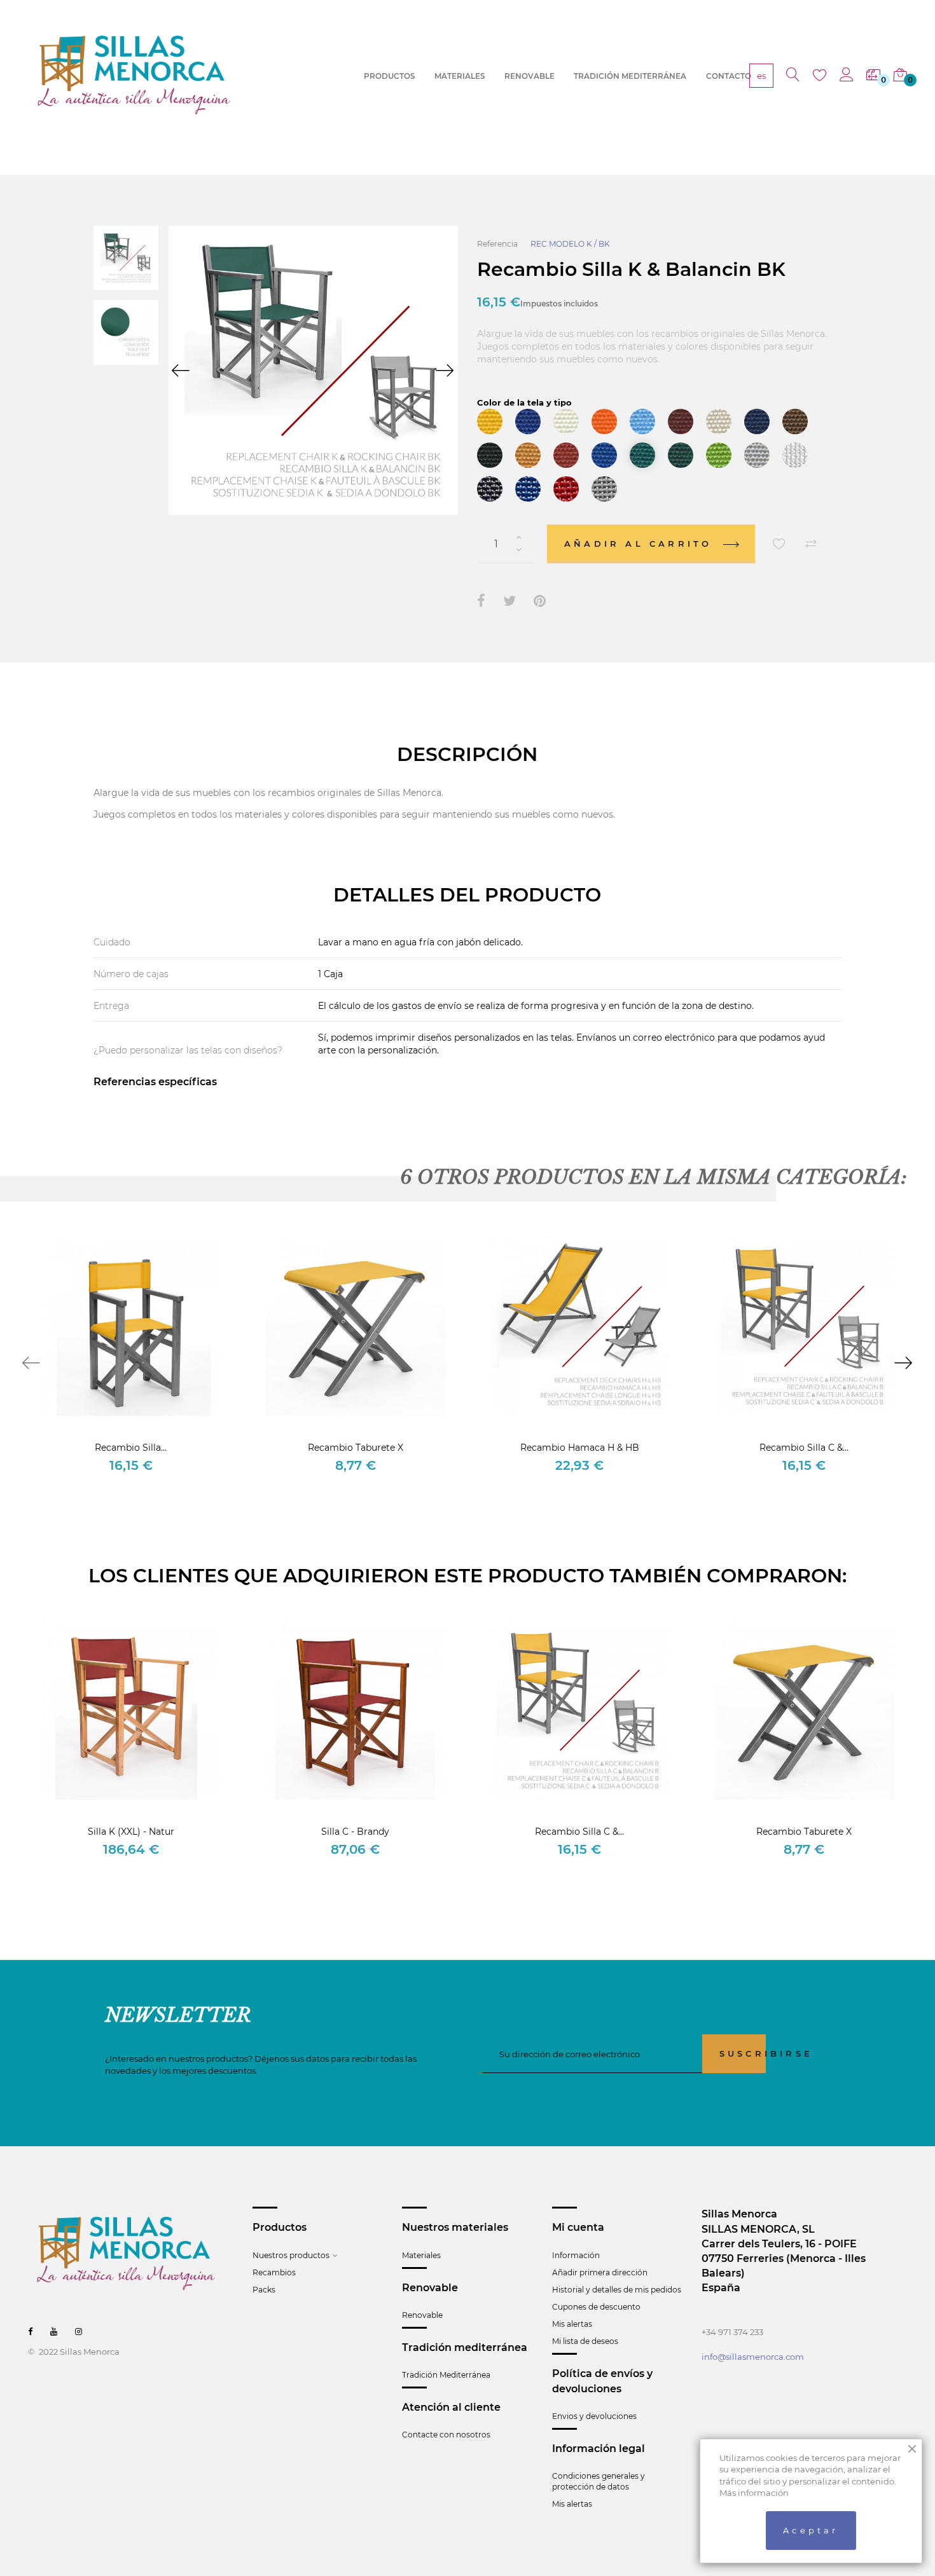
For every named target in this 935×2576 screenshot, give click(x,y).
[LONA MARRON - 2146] (795, 421)
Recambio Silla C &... (804, 1448)
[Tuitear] (509, 601)
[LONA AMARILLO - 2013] (490, 421)
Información (576, 2255)
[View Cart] (900, 76)
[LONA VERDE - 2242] (642, 455)
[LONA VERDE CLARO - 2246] (719, 455)
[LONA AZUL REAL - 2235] (604, 455)
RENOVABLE (530, 76)
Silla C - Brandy (355, 1832)
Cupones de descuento (596, 2307)
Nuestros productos (291, 2255)
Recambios (274, 2272)
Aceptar (811, 2530)
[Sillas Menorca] (135, 75)
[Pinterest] (540, 601)
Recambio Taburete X (356, 1448)
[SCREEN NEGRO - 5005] (490, 489)
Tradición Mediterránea (446, 2375)
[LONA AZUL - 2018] (528, 421)
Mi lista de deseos (585, 2341)
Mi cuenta (578, 2227)
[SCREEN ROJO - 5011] (566, 489)
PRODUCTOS (389, 76)
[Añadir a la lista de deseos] (779, 544)
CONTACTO (729, 76)
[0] (873, 76)
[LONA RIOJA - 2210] (566, 455)
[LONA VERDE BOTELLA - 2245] (681, 455)
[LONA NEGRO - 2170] (490, 455)
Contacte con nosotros (446, 2435)
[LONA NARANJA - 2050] (604, 421)
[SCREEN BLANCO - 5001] (795, 455)
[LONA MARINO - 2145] (757, 421)
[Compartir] (481, 601)
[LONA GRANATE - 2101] (681, 421)
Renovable (422, 2315)
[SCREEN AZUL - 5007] (528, 489)
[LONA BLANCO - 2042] (566, 421)
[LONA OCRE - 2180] (528, 455)
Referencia (497, 244)
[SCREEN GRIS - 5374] (604, 489)
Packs (264, 2290)
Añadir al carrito (641, 544)
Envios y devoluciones (594, 2416)
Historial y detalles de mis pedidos (617, 2290)
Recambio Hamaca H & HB (580, 1448)
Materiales (421, 2255)
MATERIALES (460, 76)
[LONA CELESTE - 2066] (642, 421)
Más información (754, 2493)
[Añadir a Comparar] (811, 544)
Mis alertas (572, 2324)
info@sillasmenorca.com (753, 2357)
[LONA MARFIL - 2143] (719, 421)
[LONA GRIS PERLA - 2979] (757, 455)
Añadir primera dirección (600, 2272)
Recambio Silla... (131, 1448)
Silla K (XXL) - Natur (131, 1832)
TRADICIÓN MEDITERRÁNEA (630, 76)
